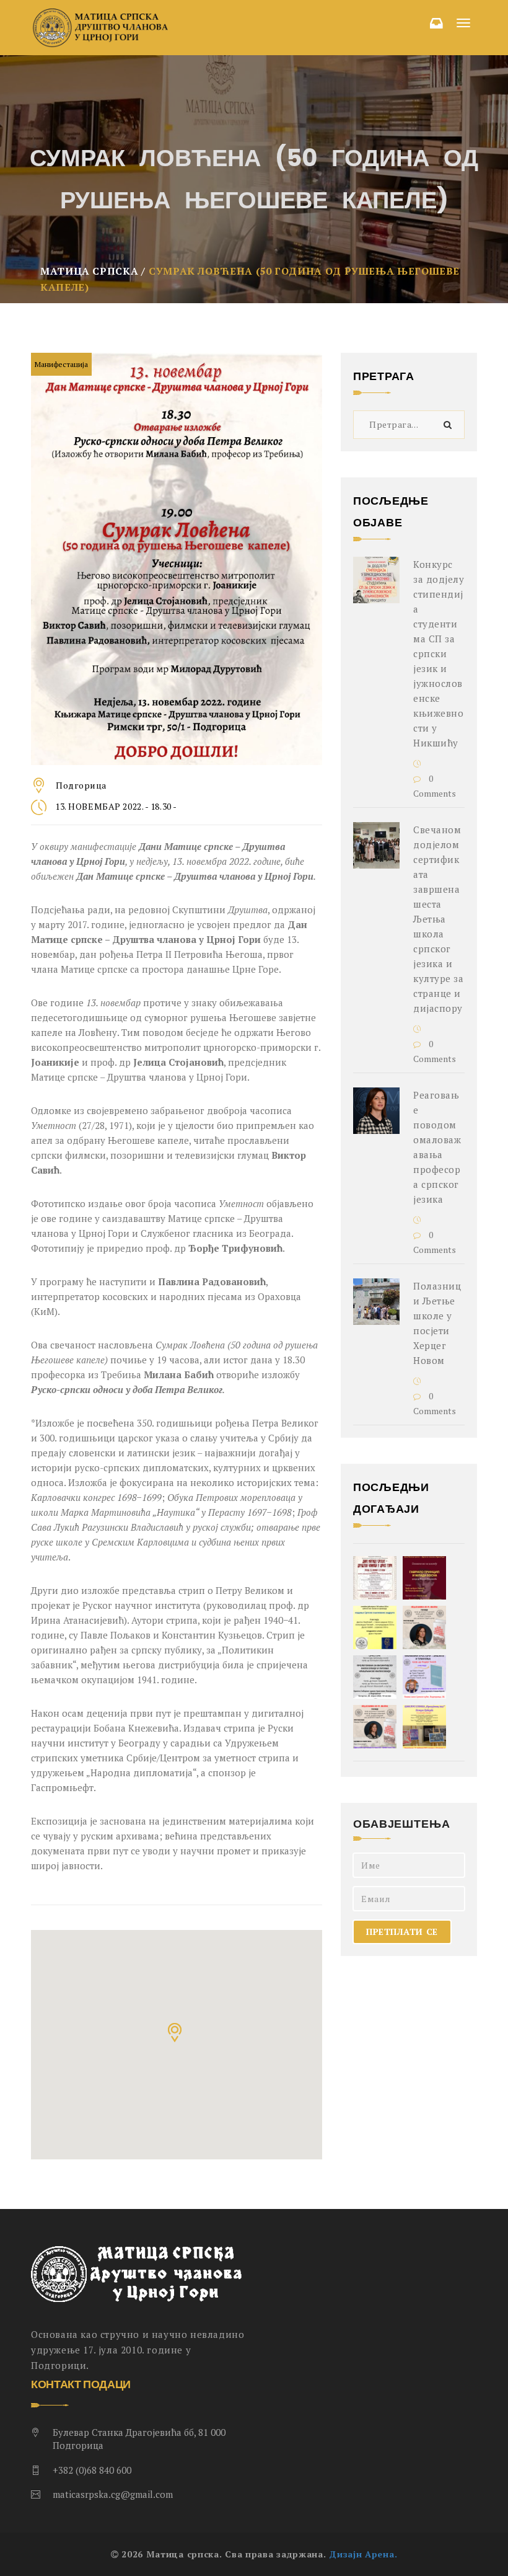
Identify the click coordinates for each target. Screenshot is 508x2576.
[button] (176, 2034)
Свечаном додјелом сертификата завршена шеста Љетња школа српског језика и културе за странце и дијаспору (439, 919)
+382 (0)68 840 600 (92, 2470)
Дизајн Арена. (363, 2554)
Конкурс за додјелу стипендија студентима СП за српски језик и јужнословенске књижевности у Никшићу (439, 653)
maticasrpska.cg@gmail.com (113, 2494)
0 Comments (435, 786)
